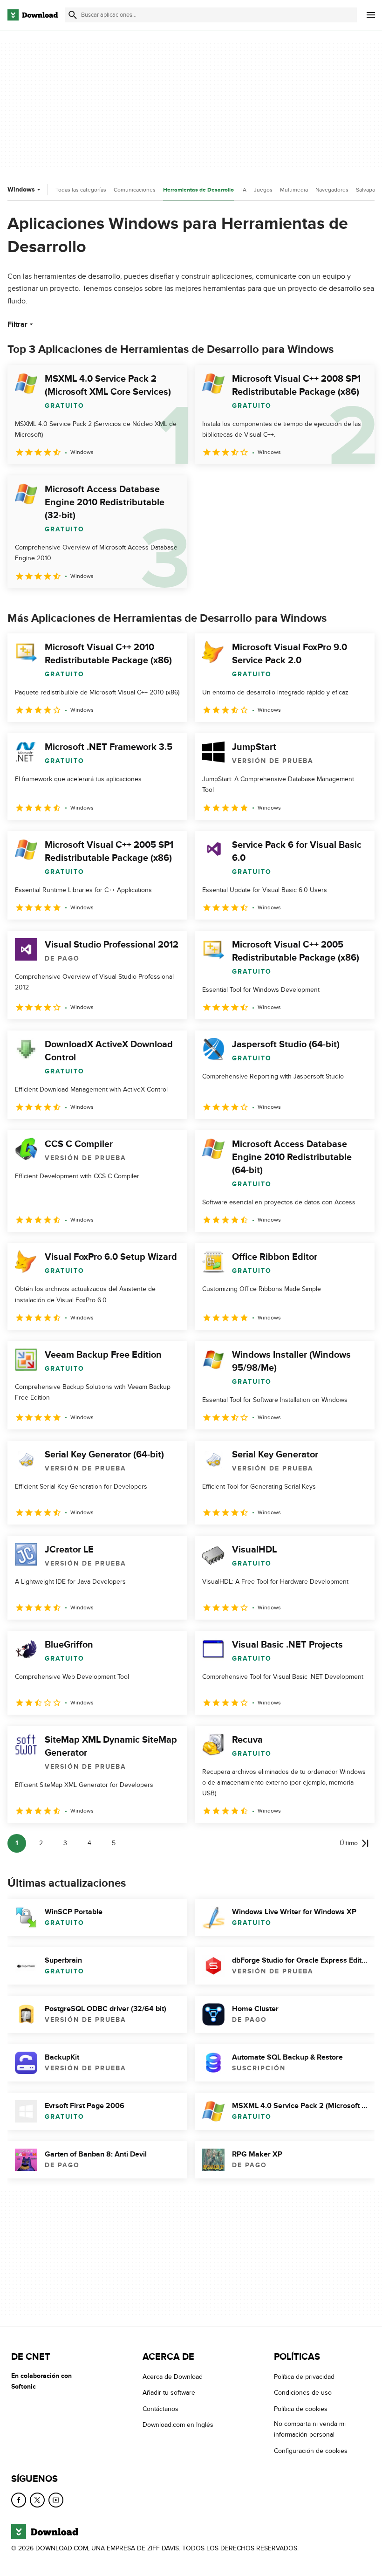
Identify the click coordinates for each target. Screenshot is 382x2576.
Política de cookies (301, 2409)
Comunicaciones (135, 190)
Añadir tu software (169, 2393)
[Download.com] (33, 15)
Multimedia (294, 190)
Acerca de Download (173, 2377)
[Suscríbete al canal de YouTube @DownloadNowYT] (56, 2500)
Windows (21, 189)
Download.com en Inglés (178, 2425)
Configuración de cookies (311, 2450)
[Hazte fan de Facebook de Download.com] (19, 2500)
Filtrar (17, 324)
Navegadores (332, 190)
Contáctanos (160, 2409)
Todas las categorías (81, 190)
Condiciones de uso (303, 2393)
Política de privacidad (304, 2377)
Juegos (263, 190)
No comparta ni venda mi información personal (310, 2429)
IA (244, 190)
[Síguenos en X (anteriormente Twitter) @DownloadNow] (37, 2500)
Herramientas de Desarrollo (198, 190)
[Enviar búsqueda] (73, 15)
